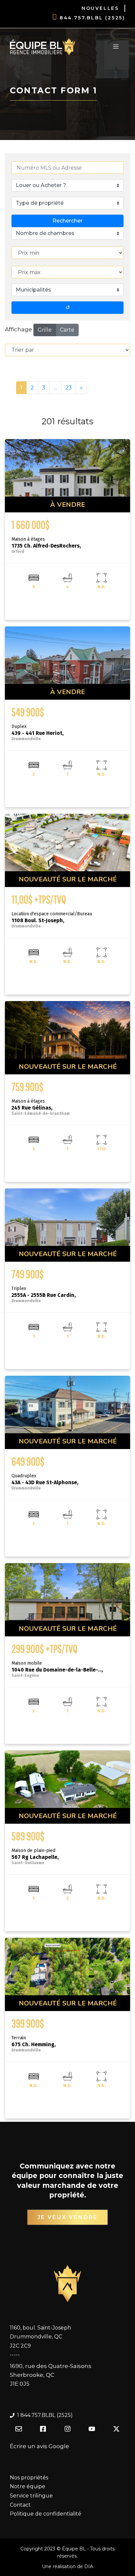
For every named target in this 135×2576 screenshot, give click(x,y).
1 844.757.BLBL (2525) (45, 2415)
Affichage (19, 329)
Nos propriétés (29, 2478)
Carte (67, 330)
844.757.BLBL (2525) (92, 18)
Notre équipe (28, 2486)
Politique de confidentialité (46, 2514)
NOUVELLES (100, 8)
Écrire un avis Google (39, 2446)
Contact (20, 2505)
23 (68, 387)
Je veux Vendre (68, 2217)
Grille (45, 330)
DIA (89, 2566)
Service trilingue (31, 2496)
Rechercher (67, 221)
